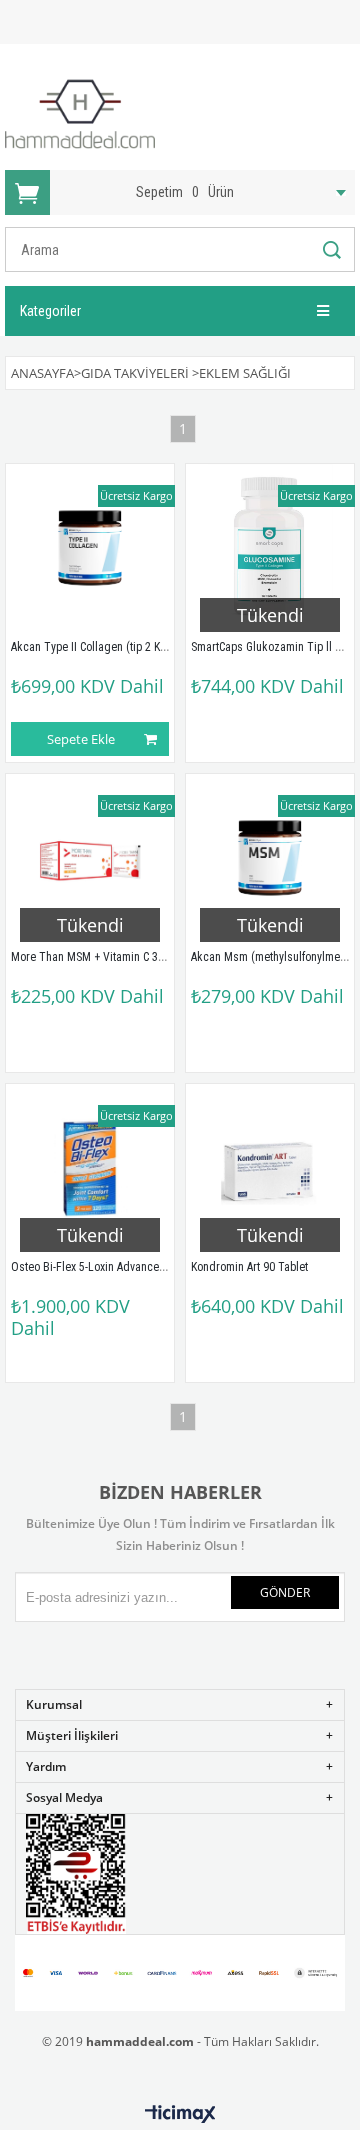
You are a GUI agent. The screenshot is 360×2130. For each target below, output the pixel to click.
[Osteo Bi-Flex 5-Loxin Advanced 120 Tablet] (90, 1168)
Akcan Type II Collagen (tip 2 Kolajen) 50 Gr (117, 647)
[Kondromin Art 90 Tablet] (270, 1168)
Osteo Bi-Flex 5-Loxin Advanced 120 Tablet (117, 1267)
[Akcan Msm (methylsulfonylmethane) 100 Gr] (270, 858)
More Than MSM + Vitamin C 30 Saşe (100, 957)
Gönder (285, 1592)
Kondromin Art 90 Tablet (249, 1267)
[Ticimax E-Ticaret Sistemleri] (180, 2115)
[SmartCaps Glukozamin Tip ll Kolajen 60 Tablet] (270, 548)
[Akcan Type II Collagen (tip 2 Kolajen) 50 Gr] (90, 548)
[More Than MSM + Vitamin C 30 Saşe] (90, 858)
